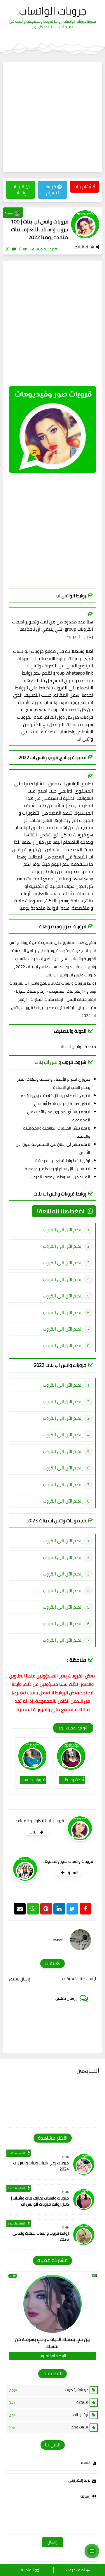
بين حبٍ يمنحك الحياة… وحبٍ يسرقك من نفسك (53, 2343)
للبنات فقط (48, 2427)
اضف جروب (76, 2570)
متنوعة (48, 2402)
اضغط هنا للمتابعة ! (60, 1211)
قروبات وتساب (19, 190)
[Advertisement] (52, 117)
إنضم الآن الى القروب (63, 1229)
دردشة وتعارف (48, 2390)
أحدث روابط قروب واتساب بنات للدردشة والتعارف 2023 (71, 1780)
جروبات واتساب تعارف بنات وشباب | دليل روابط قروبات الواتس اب (40, 2201)
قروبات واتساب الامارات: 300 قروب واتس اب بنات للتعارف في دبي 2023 (33, 1780)
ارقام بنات (26, 2570)
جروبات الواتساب (53, 11)
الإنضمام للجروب (52, 2356)
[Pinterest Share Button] (59, 1909)
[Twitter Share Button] (72, 1909)
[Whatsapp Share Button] (33, 1909)
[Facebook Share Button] (85, 1909)
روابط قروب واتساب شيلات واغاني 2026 (41, 2236)
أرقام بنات (83, 187)
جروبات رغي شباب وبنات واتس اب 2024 (41, 2166)
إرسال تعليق (20, 1979)
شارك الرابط (84, 247)
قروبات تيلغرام (51, 190)
